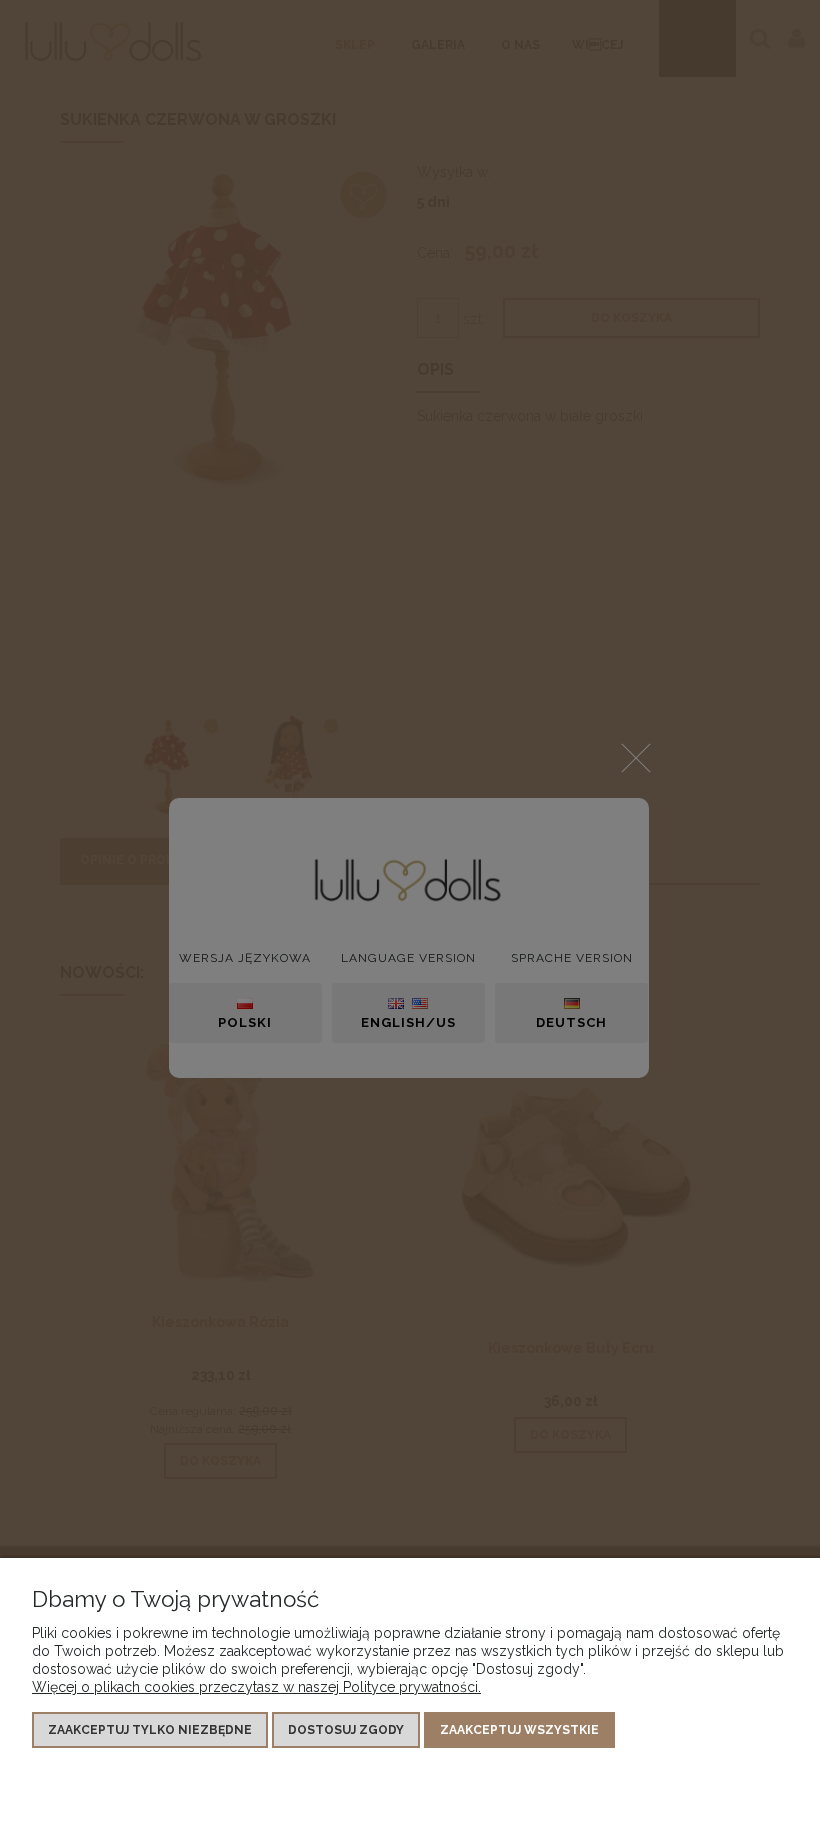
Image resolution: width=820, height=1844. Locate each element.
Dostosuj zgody (346, 1730)
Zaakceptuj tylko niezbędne (150, 1730)
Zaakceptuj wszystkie (519, 1730)
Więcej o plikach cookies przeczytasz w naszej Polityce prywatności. (256, 1687)
